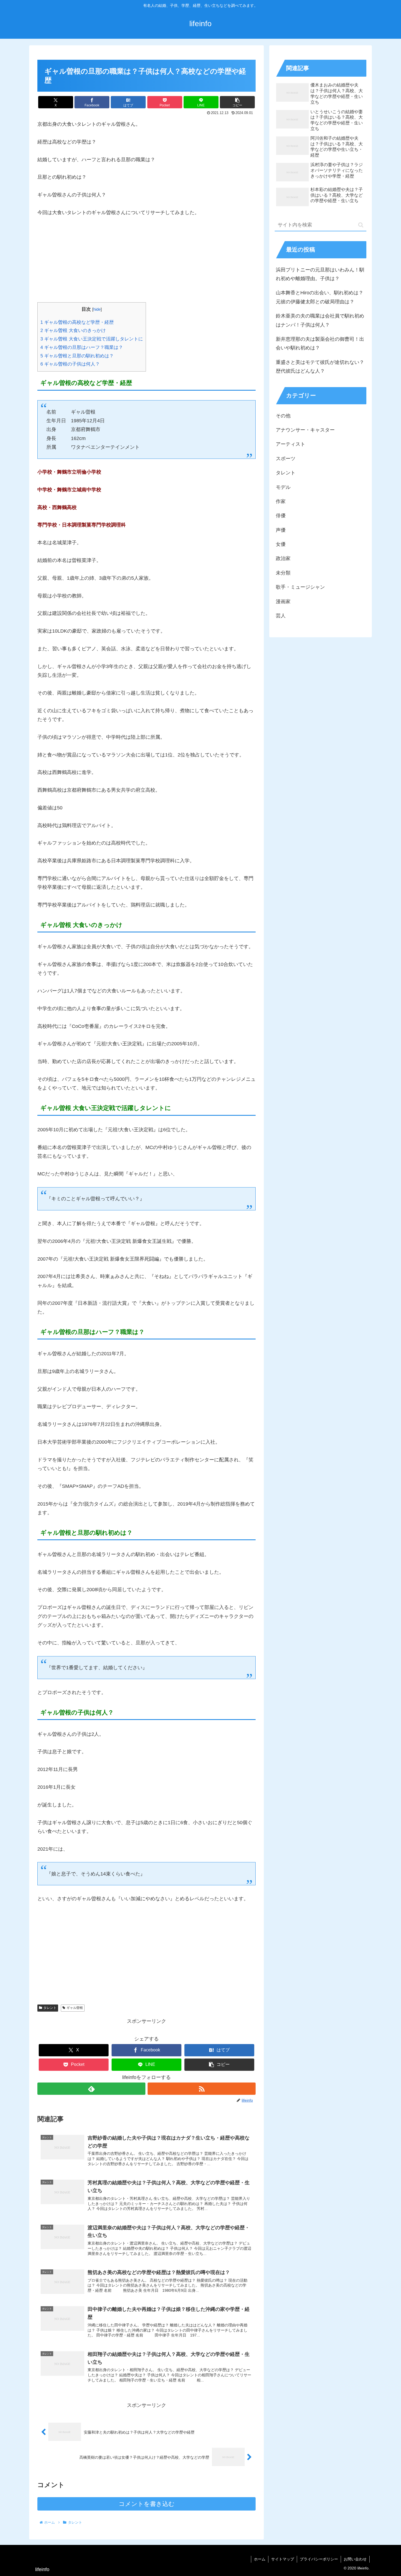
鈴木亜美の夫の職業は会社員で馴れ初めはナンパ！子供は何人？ (320, 320)
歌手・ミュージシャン (300, 587)
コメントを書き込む (147, 2504)
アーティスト (291, 444)
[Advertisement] (146, 264)
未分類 (283, 573)
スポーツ (286, 459)
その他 (283, 416)
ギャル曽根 (75, 2008)
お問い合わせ (355, 2559)
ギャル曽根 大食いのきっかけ (73, 330)
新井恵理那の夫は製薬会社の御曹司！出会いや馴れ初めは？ (320, 343)
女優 (281, 544)
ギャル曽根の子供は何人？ (70, 364)
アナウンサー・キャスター (305, 430)
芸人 (281, 616)
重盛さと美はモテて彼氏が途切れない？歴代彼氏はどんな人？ (320, 367)
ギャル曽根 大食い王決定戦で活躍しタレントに (92, 339)
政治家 (283, 558)
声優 (281, 530)
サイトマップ (283, 2559)
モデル (283, 487)
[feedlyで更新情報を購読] (91, 2089)
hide (97, 309)
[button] (237, 102)
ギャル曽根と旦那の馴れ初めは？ (77, 356)
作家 (281, 501)
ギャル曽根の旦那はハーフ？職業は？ (82, 347)
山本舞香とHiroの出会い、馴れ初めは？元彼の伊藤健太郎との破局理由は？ (320, 297)
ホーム (260, 2559)
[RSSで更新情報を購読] (202, 2089)
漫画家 (283, 602)
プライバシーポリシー (319, 2559)
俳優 (281, 516)
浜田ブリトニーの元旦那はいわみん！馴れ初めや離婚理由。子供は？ (320, 274)
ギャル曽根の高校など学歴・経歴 (77, 322)
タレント (50, 2008)
